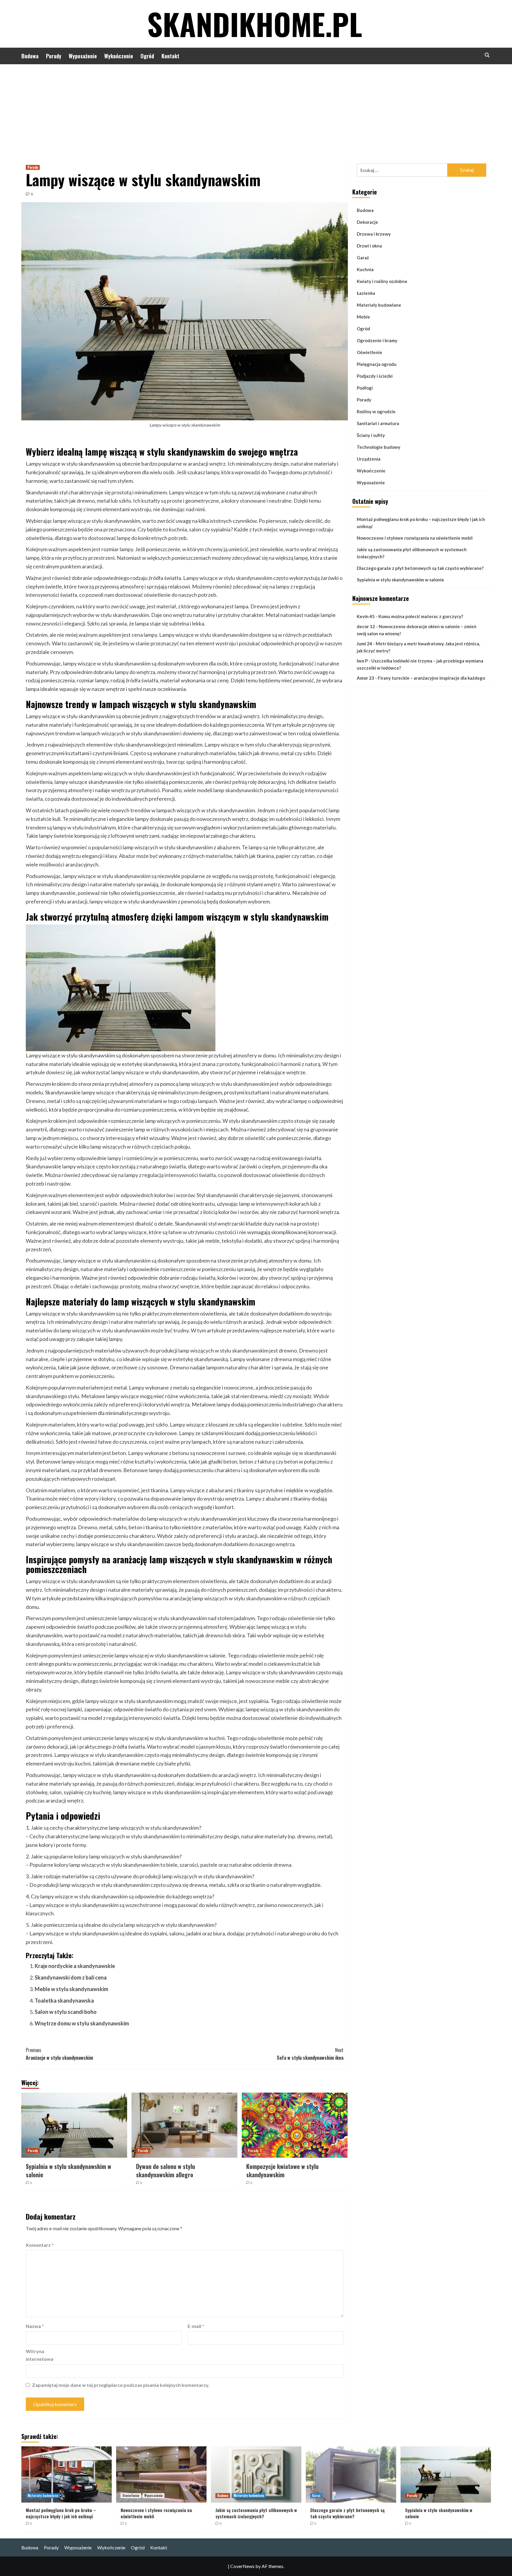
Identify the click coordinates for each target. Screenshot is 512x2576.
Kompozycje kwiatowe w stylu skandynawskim (282, 2170)
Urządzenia (369, 459)
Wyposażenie (83, 56)
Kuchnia (365, 269)
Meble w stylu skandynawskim (71, 1989)
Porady (54, 56)
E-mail (196, 2326)
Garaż (363, 258)
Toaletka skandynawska (64, 2001)
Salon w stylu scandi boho (66, 2012)
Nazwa (35, 2326)
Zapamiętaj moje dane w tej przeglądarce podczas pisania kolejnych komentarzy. (121, 2385)
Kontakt (170, 56)
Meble (363, 317)
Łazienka (366, 293)
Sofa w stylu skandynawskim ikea (310, 2054)
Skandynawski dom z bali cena (71, 1977)
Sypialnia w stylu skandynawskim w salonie (68, 2170)
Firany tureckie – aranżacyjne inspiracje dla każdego (431, 678)
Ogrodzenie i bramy (377, 340)
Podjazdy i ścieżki (375, 376)
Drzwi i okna (369, 246)
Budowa (30, 56)
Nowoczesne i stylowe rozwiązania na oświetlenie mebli (415, 538)
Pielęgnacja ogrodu (377, 364)
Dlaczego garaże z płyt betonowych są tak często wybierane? (420, 568)
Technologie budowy (379, 447)
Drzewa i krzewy (374, 234)
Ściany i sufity (371, 435)
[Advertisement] (256, 109)
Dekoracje (367, 222)
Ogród (147, 56)
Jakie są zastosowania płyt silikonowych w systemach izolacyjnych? (412, 553)
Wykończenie (119, 56)
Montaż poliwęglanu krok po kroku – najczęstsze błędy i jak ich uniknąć (421, 523)
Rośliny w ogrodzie (376, 411)
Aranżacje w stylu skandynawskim (59, 2054)
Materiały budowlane (379, 305)
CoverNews (242, 2566)
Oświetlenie (369, 352)
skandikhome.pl (255, 24)
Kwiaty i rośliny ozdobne (382, 281)
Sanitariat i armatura (378, 423)
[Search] (487, 55)
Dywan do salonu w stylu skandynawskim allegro (165, 2170)
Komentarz (40, 2245)
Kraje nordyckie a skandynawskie (75, 1966)
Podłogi (365, 388)
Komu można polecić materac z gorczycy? (421, 617)
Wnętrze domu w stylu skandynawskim (82, 2023)
